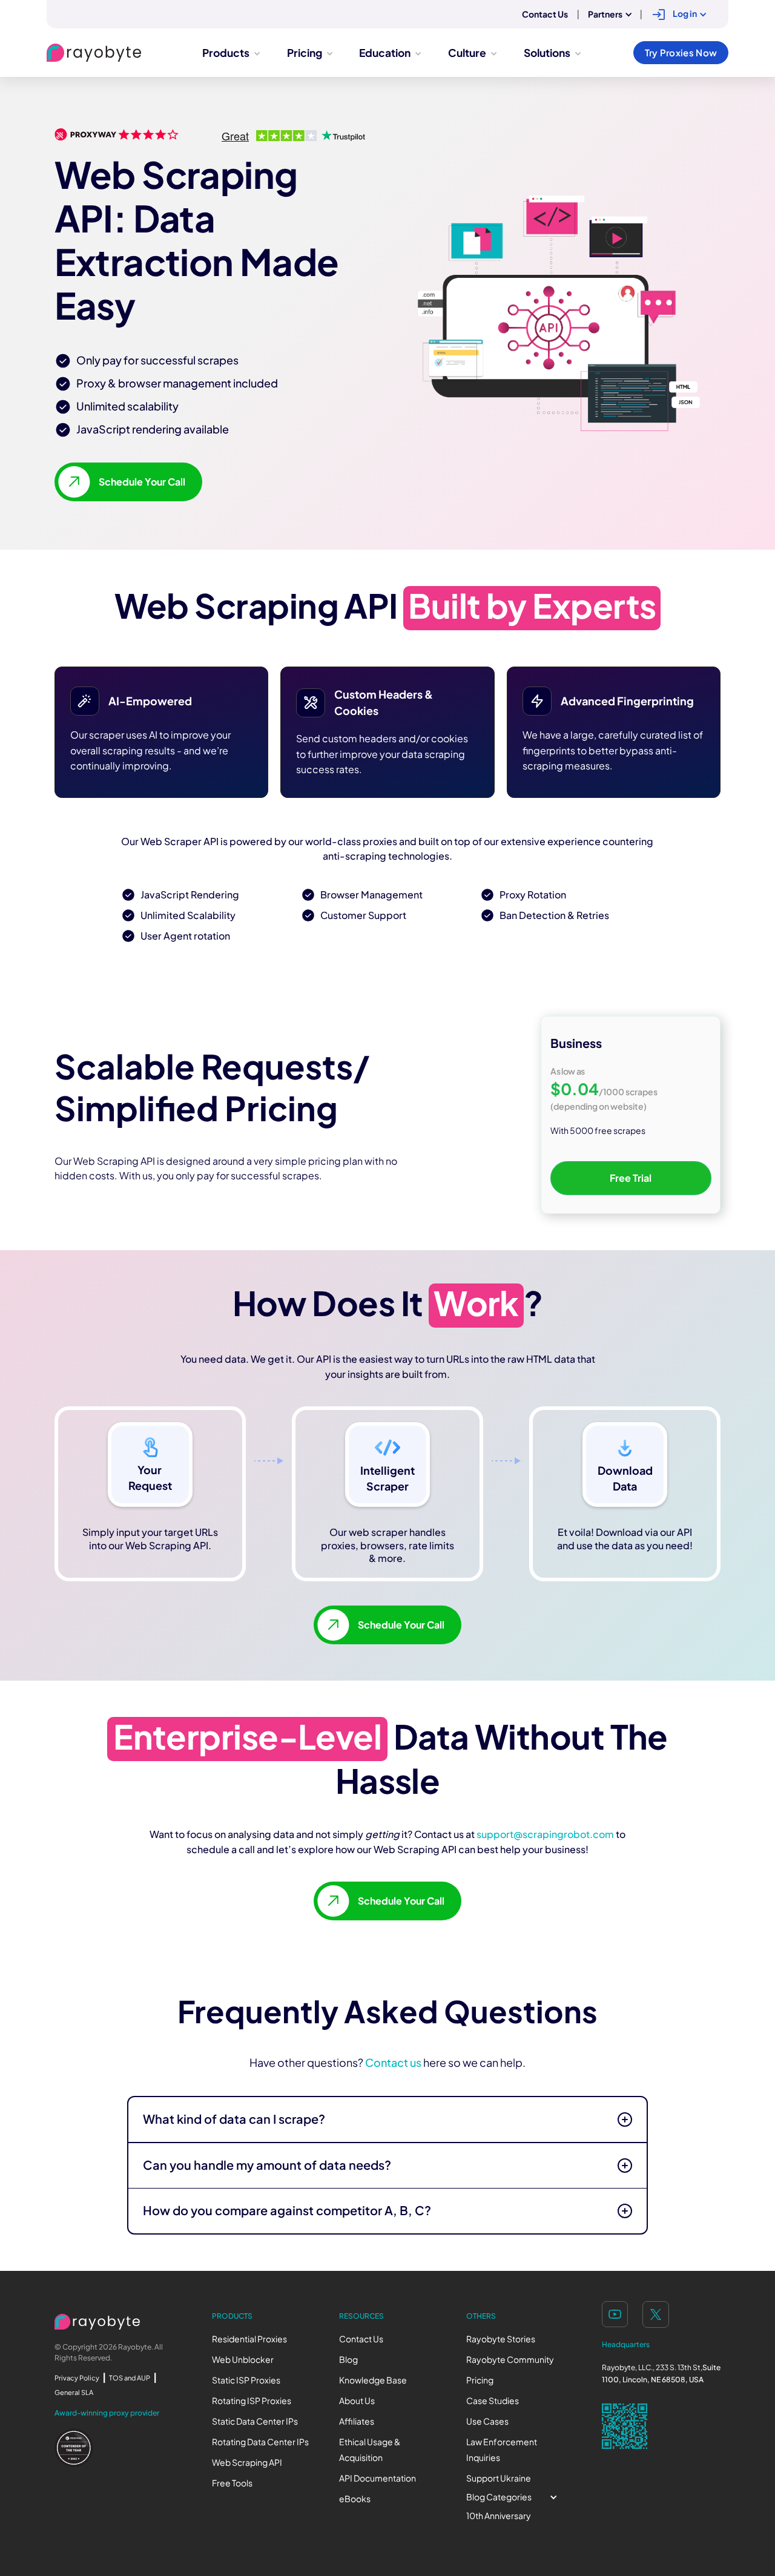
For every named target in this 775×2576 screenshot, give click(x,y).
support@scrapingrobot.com (545, 1834)
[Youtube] (615, 2314)
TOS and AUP (130, 2378)
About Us (357, 2401)
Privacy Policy (77, 2378)
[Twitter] (656, 2314)
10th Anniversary (499, 2516)
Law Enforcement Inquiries (502, 2450)
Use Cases (487, 2421)
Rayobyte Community (510, 2360)
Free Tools (232, 2483)
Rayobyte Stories (501, 2339)
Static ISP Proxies (246, 2380)
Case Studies (493, 2401)
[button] (609, 15)
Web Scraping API (247, 2462)
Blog (348, 2360)
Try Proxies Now (681, 53)
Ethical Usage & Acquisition (370, 2450)
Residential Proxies (249, 2339)
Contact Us (361, 2339)
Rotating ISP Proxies (252, 2401)
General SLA (74, 2393)
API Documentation (378, 2478)
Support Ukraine (499, 2478)
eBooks (355, 2499)
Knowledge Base (373, 2380)
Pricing (480, 2380)
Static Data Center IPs (255, 2421)
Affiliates (357, 2421)
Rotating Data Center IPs (260, 2442)
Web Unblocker (243, 2360)
